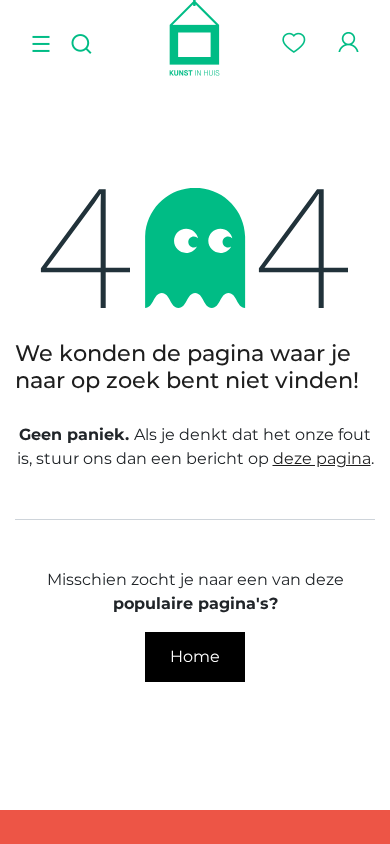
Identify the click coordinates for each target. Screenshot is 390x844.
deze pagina (322, 458)
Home (195, 656)
